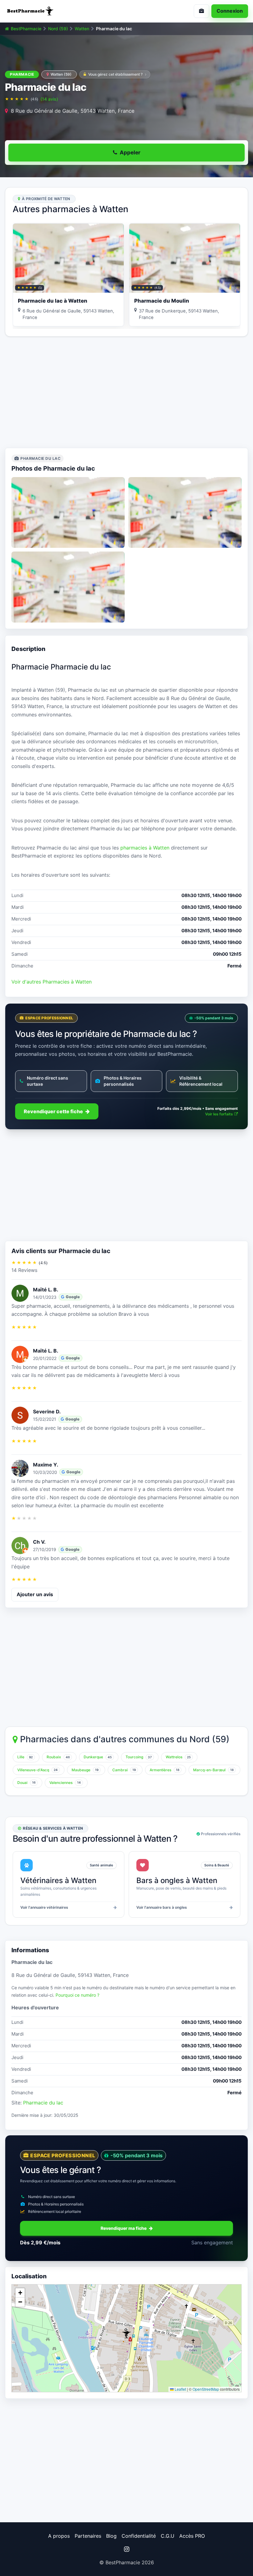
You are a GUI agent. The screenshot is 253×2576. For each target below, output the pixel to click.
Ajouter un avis (35, 1594)
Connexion (230, 11)
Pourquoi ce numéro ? (77, 1995)
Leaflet (180, 2389)
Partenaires (88, 2536)
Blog (111, 2536)
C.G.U (168, 2536)
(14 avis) (49, 99)
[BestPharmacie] (63, 11)
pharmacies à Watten (145, 848)
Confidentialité (139, 2536)
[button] (126, 2333)
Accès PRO (192, 2536)
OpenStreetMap (206, 2389)
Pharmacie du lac (43, 2103)
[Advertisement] (126, 392)
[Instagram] (126, 2549)
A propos (59, 2536)
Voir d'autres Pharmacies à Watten (52, 982)
